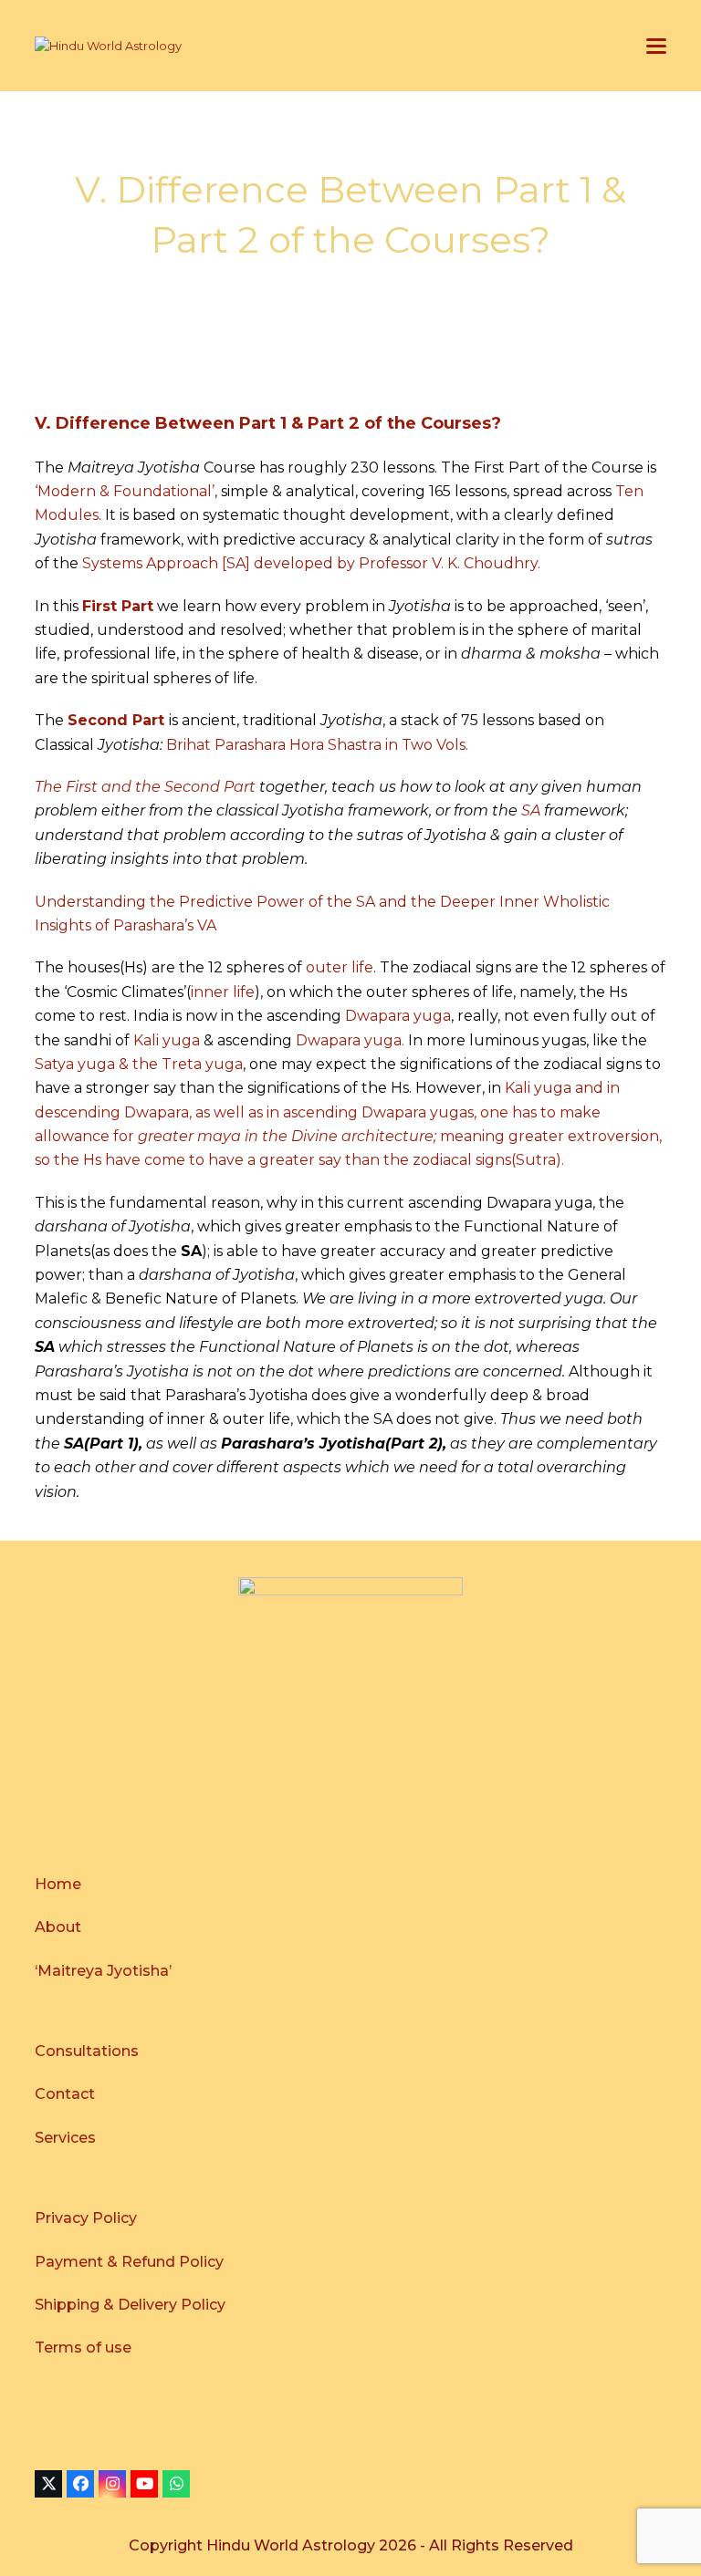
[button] (656, 46)
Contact (65, 2094)
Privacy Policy (86, 2218)
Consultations (87, 2051)
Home (58, 1884)
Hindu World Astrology (293, 2545)
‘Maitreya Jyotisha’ (103, 1971)
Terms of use (83, 2347)
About (58, 1927)
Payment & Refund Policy (129, 2262)
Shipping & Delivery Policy (130, 2305)
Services (65, 2138)
